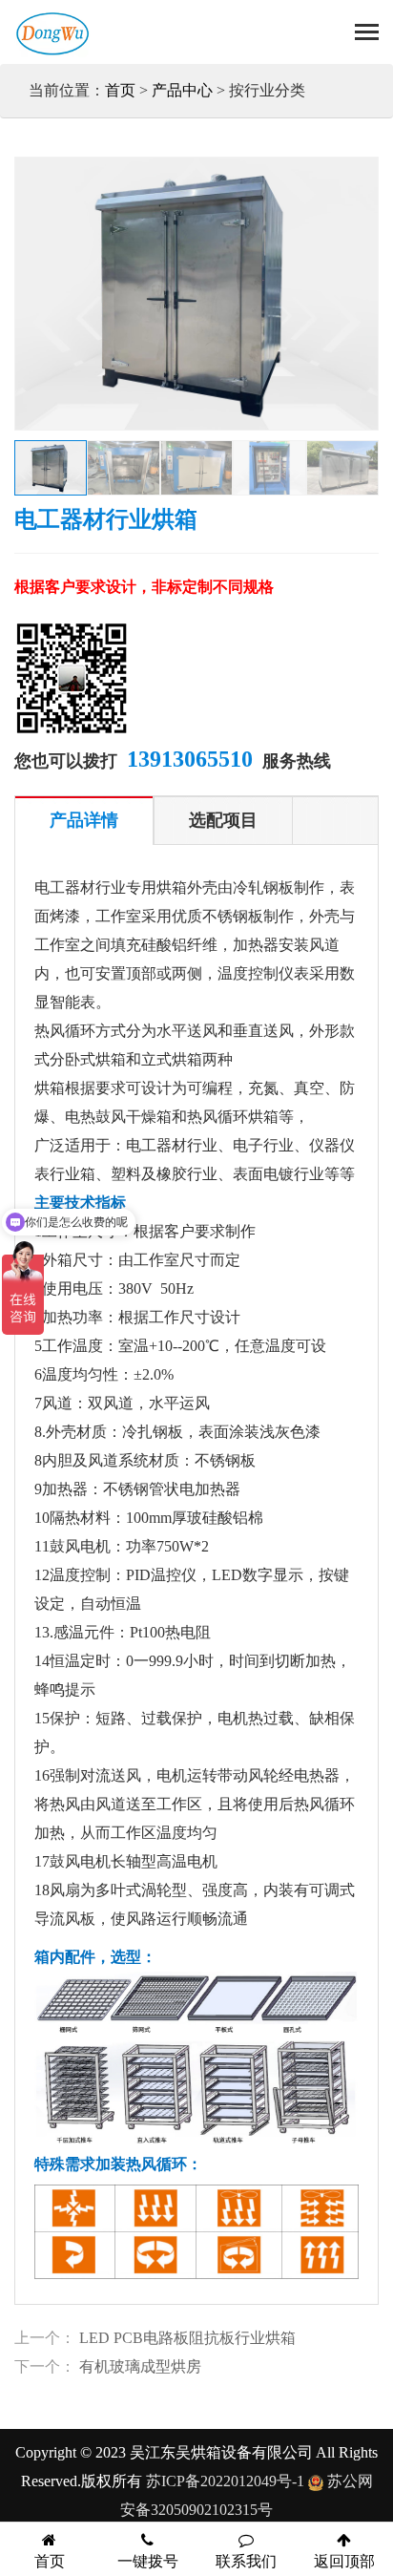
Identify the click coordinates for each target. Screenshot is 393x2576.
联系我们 (246, 2561)
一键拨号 (148, 2561)
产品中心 (182, 90)
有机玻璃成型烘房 (140, 2366)
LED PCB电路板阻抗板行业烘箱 (187, 2338)
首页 (120, 90)
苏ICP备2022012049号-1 (225, 2481)
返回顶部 (344, 2561)
